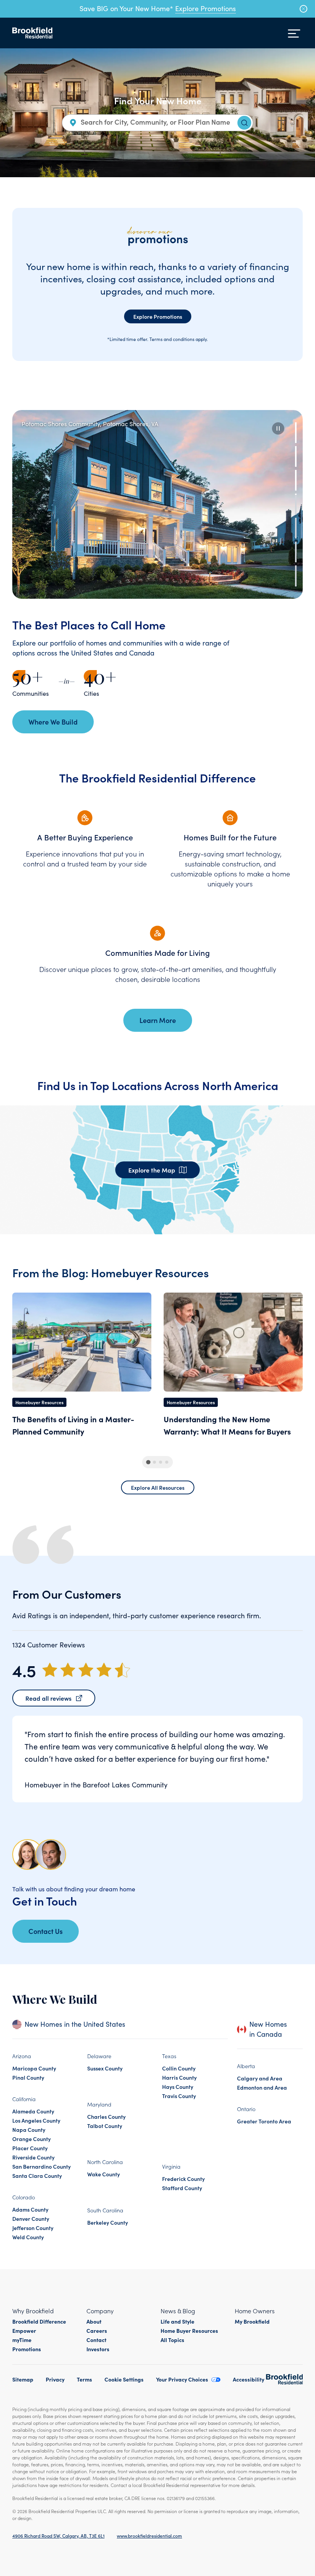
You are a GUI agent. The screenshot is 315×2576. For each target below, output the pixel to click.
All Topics (172, 2340)
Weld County (28, 2237)
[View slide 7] (296, 576)
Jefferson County (33, 2228)
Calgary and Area (260, 2078)
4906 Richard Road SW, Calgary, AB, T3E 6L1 (58, 2536)
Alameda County (33, 2111)
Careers (97, 2331)
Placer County (30, 2148)
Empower (24, 2331)
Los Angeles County (36, 2120)
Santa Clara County (37, 2176)
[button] (278, 428)
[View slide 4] (296, 504)
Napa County (29, 2130)
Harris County (179, 2077)
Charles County (106, 2116)
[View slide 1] (296, 433)
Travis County (179, 2096)
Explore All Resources (158, 1487)
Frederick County (183, 2179)
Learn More (158, 1020)
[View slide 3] (296, 480)
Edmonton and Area (262, 2087)
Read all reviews (48, 1698)
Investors (98, 2349)
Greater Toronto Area (264, 2121)
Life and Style (177, 2321)
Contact (96, 2340)
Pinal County (28, 2077)
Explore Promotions (206, 8)
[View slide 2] (296, 456)
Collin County (179, 2068)
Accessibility (249, 2379)
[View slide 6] (296, 552)
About (94, 2321)
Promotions (27, 2349)
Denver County (31, 2219)
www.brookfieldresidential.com (149, 2536)
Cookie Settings (124, 2379)
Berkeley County (108, 2222)
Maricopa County (34, 2068)
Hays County (178, 2087)
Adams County (30, 2209)
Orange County (31, 2139)
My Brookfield (252, 2321)
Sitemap (23, 2379)
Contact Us (46, 1931)
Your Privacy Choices (182, 2379)
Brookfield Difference (39, 2321)
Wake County (104, 2174)
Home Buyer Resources (189, 2331)
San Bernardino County (41, 2166)
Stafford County (182, 2188)
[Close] (303, 9)
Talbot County (105, 2126)
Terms (85, 2379)
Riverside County (33, 2157)
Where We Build (53, 722)
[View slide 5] (296, 528)
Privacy (55, 2379)
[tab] (148, 1462)
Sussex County (105, 2068)
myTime (22, 2340)
